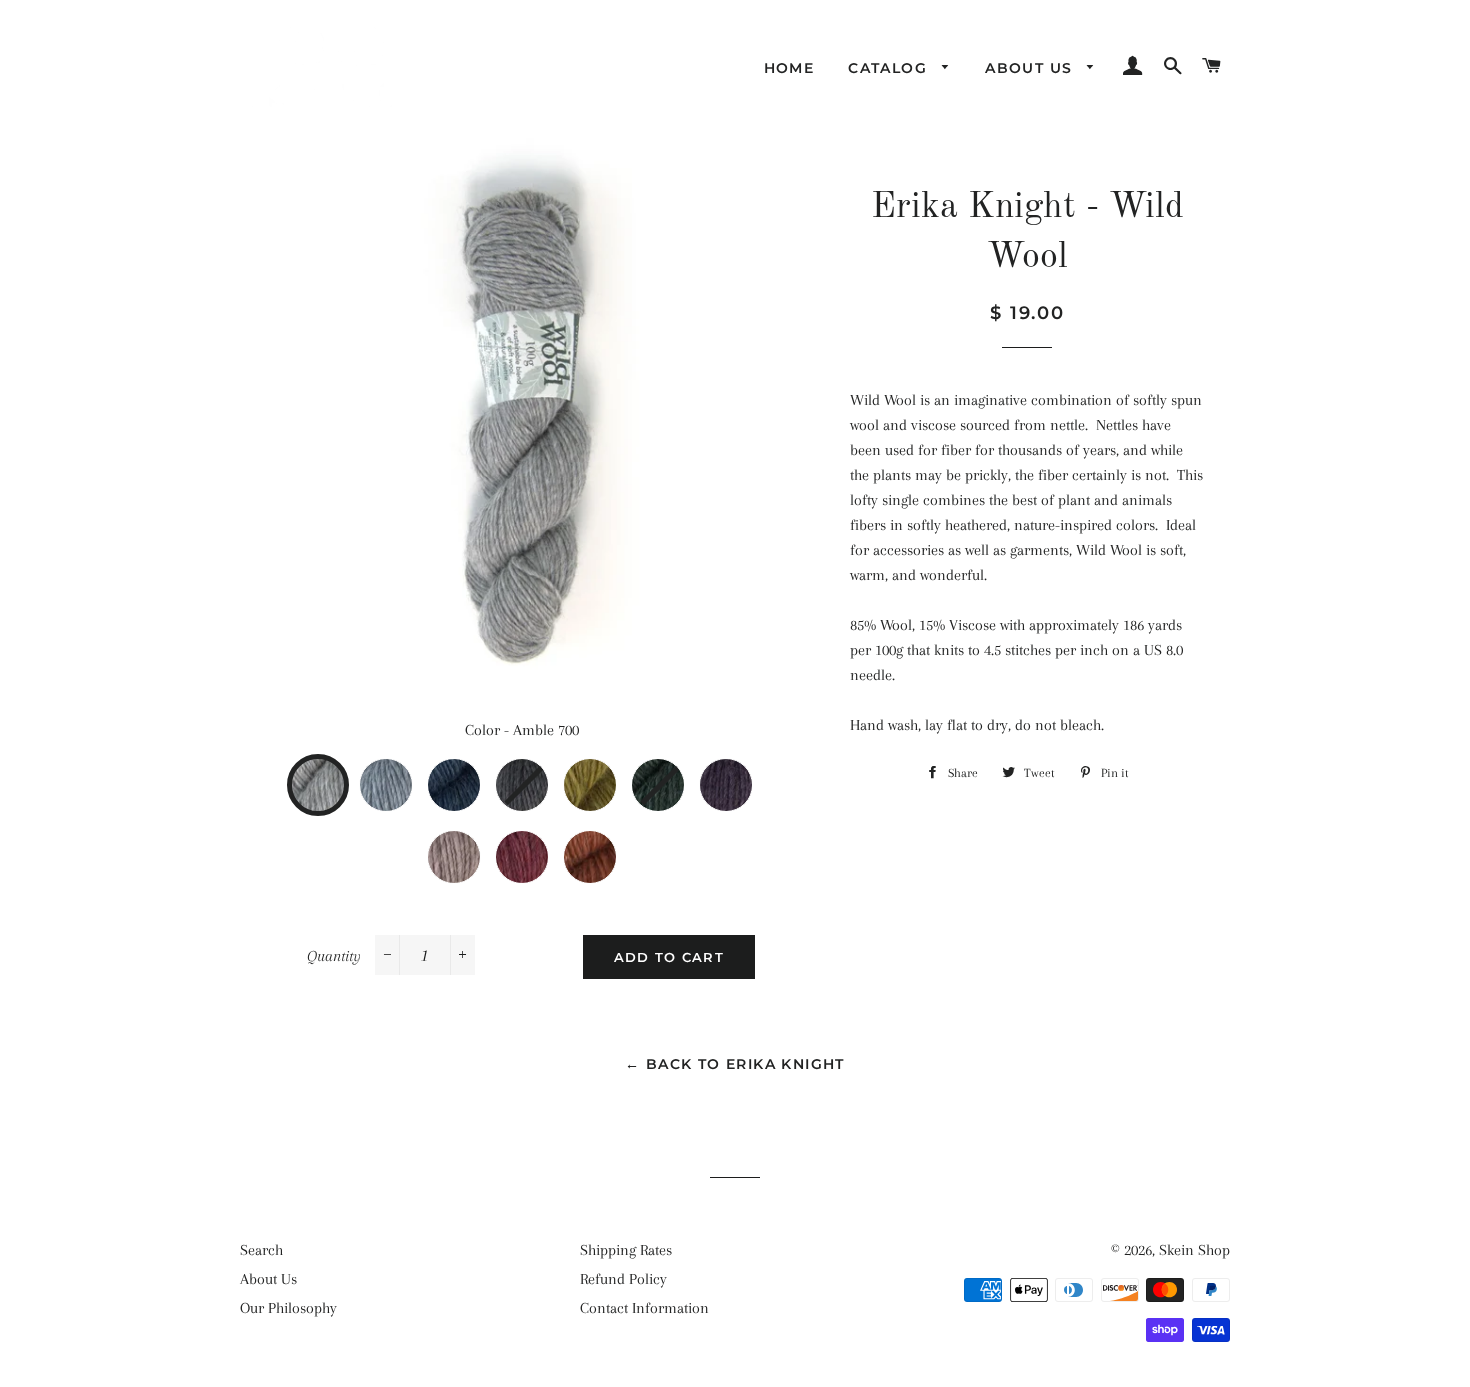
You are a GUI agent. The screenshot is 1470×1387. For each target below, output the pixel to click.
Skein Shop (1194, 1250)
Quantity (334, 956)
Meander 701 (407, 774)
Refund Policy (623, 1279)
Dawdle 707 (475, 846)
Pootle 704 (611, 774)
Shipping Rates (626, 1250)
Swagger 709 (611, 846)
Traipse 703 (543, 774)
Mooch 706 (747, 774)
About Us (1031, 68)
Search (261, 1250)
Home (789, 68)
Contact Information (644, 1308)
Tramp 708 (543, 846)
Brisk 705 (679, 774)
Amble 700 (341, 774)
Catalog (890, 68)
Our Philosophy (288, 1308)
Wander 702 (475, 774)
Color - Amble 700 (522, 730)
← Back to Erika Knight (735, 1064)
